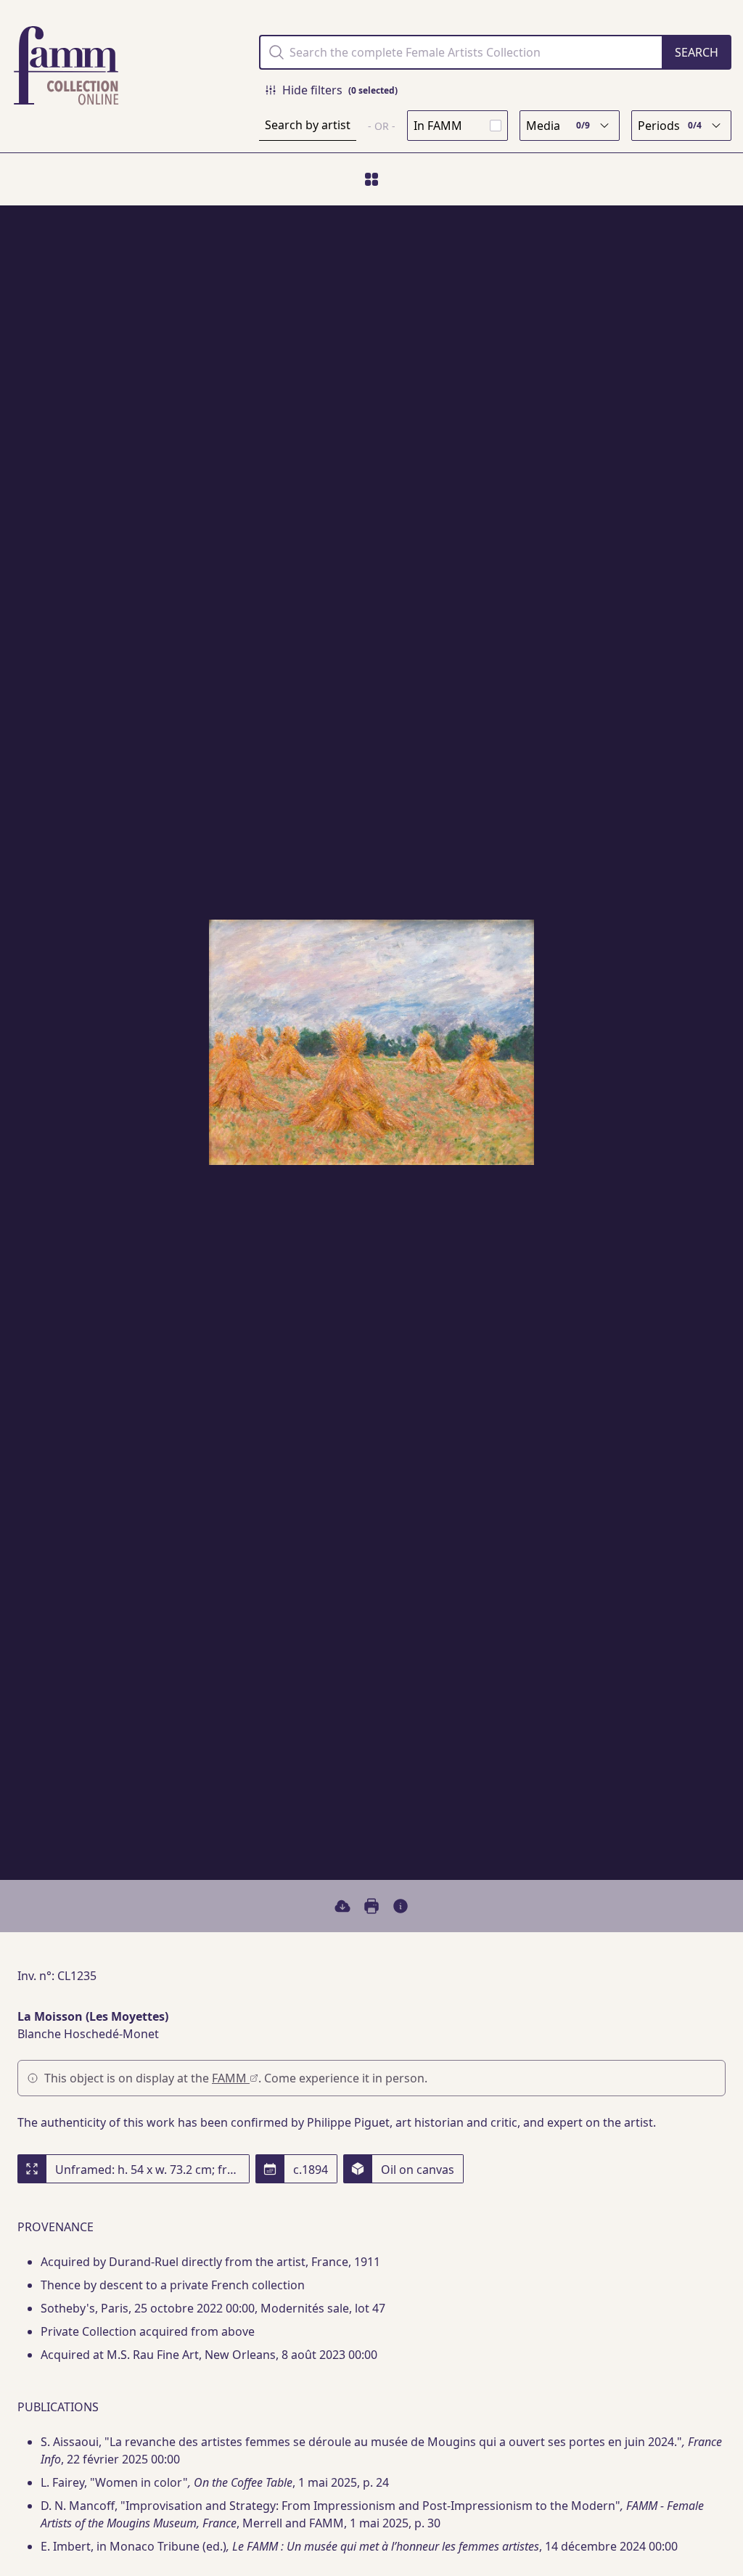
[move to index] (371, 179)
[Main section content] (401, 1906)
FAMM (231, 2078)
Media (558, 126)
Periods (670, 126)
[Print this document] (371, 1906)
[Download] (342, 1906)
